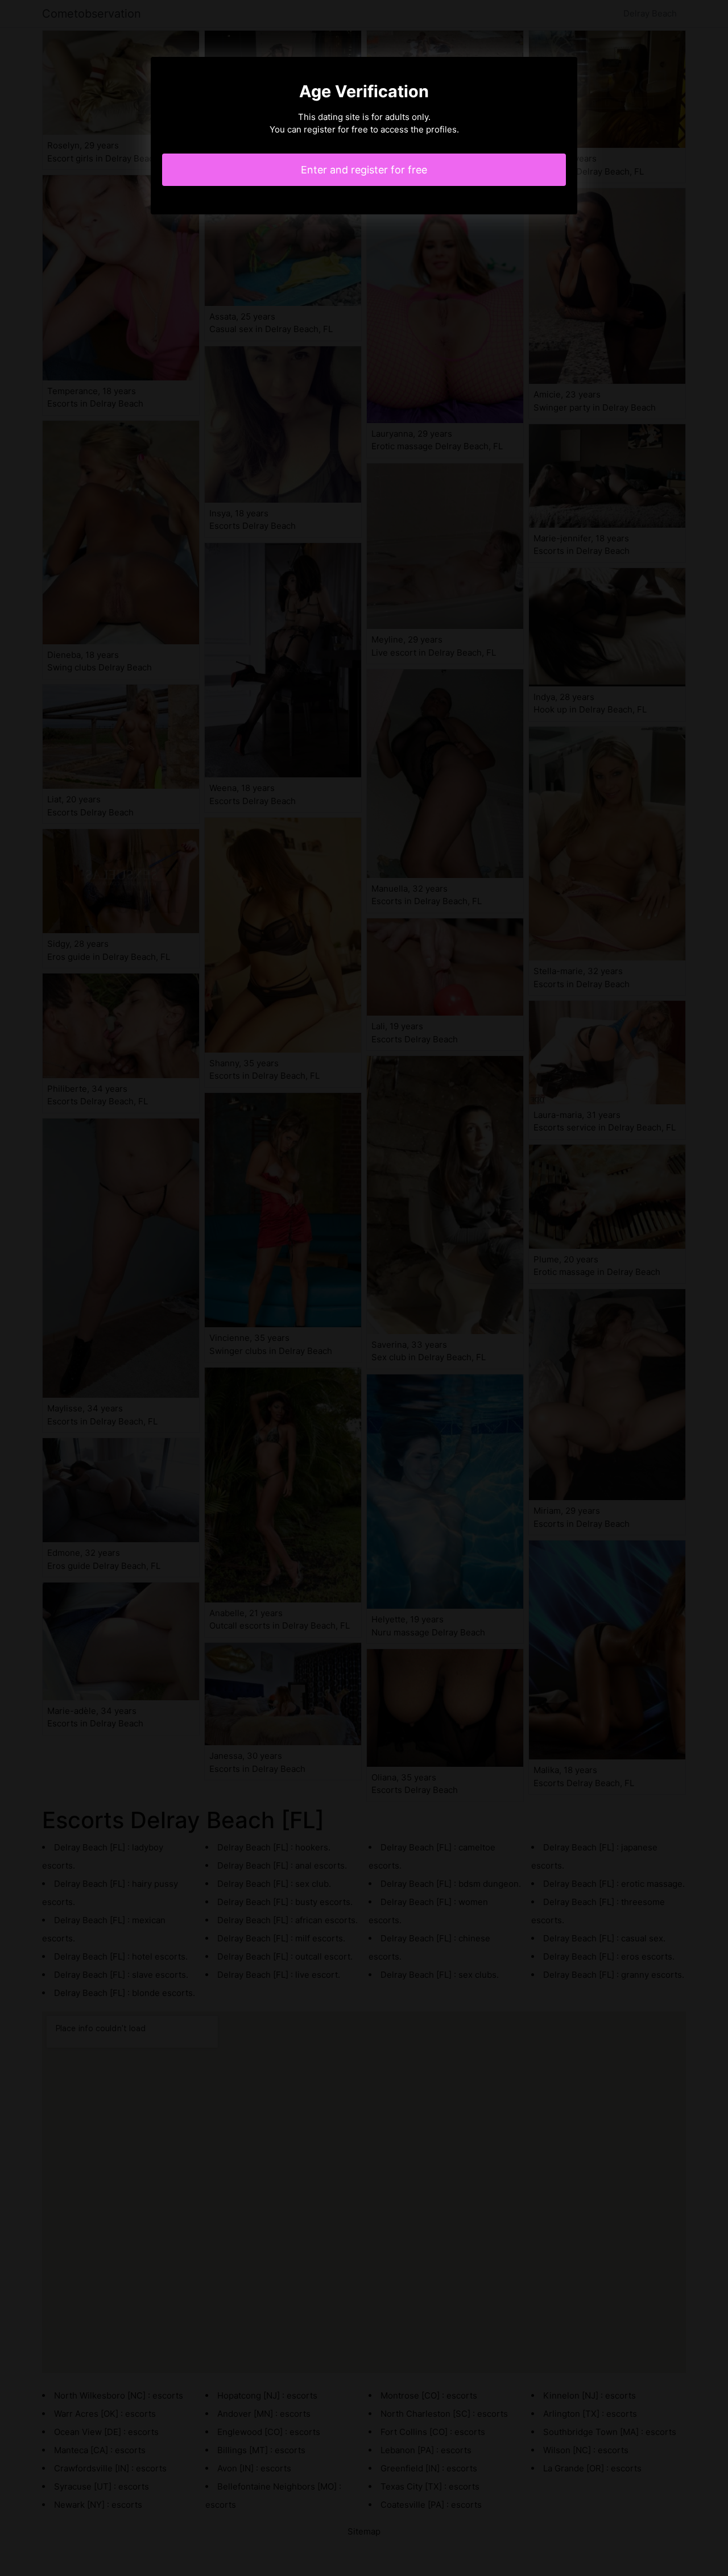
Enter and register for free (364, 170)
